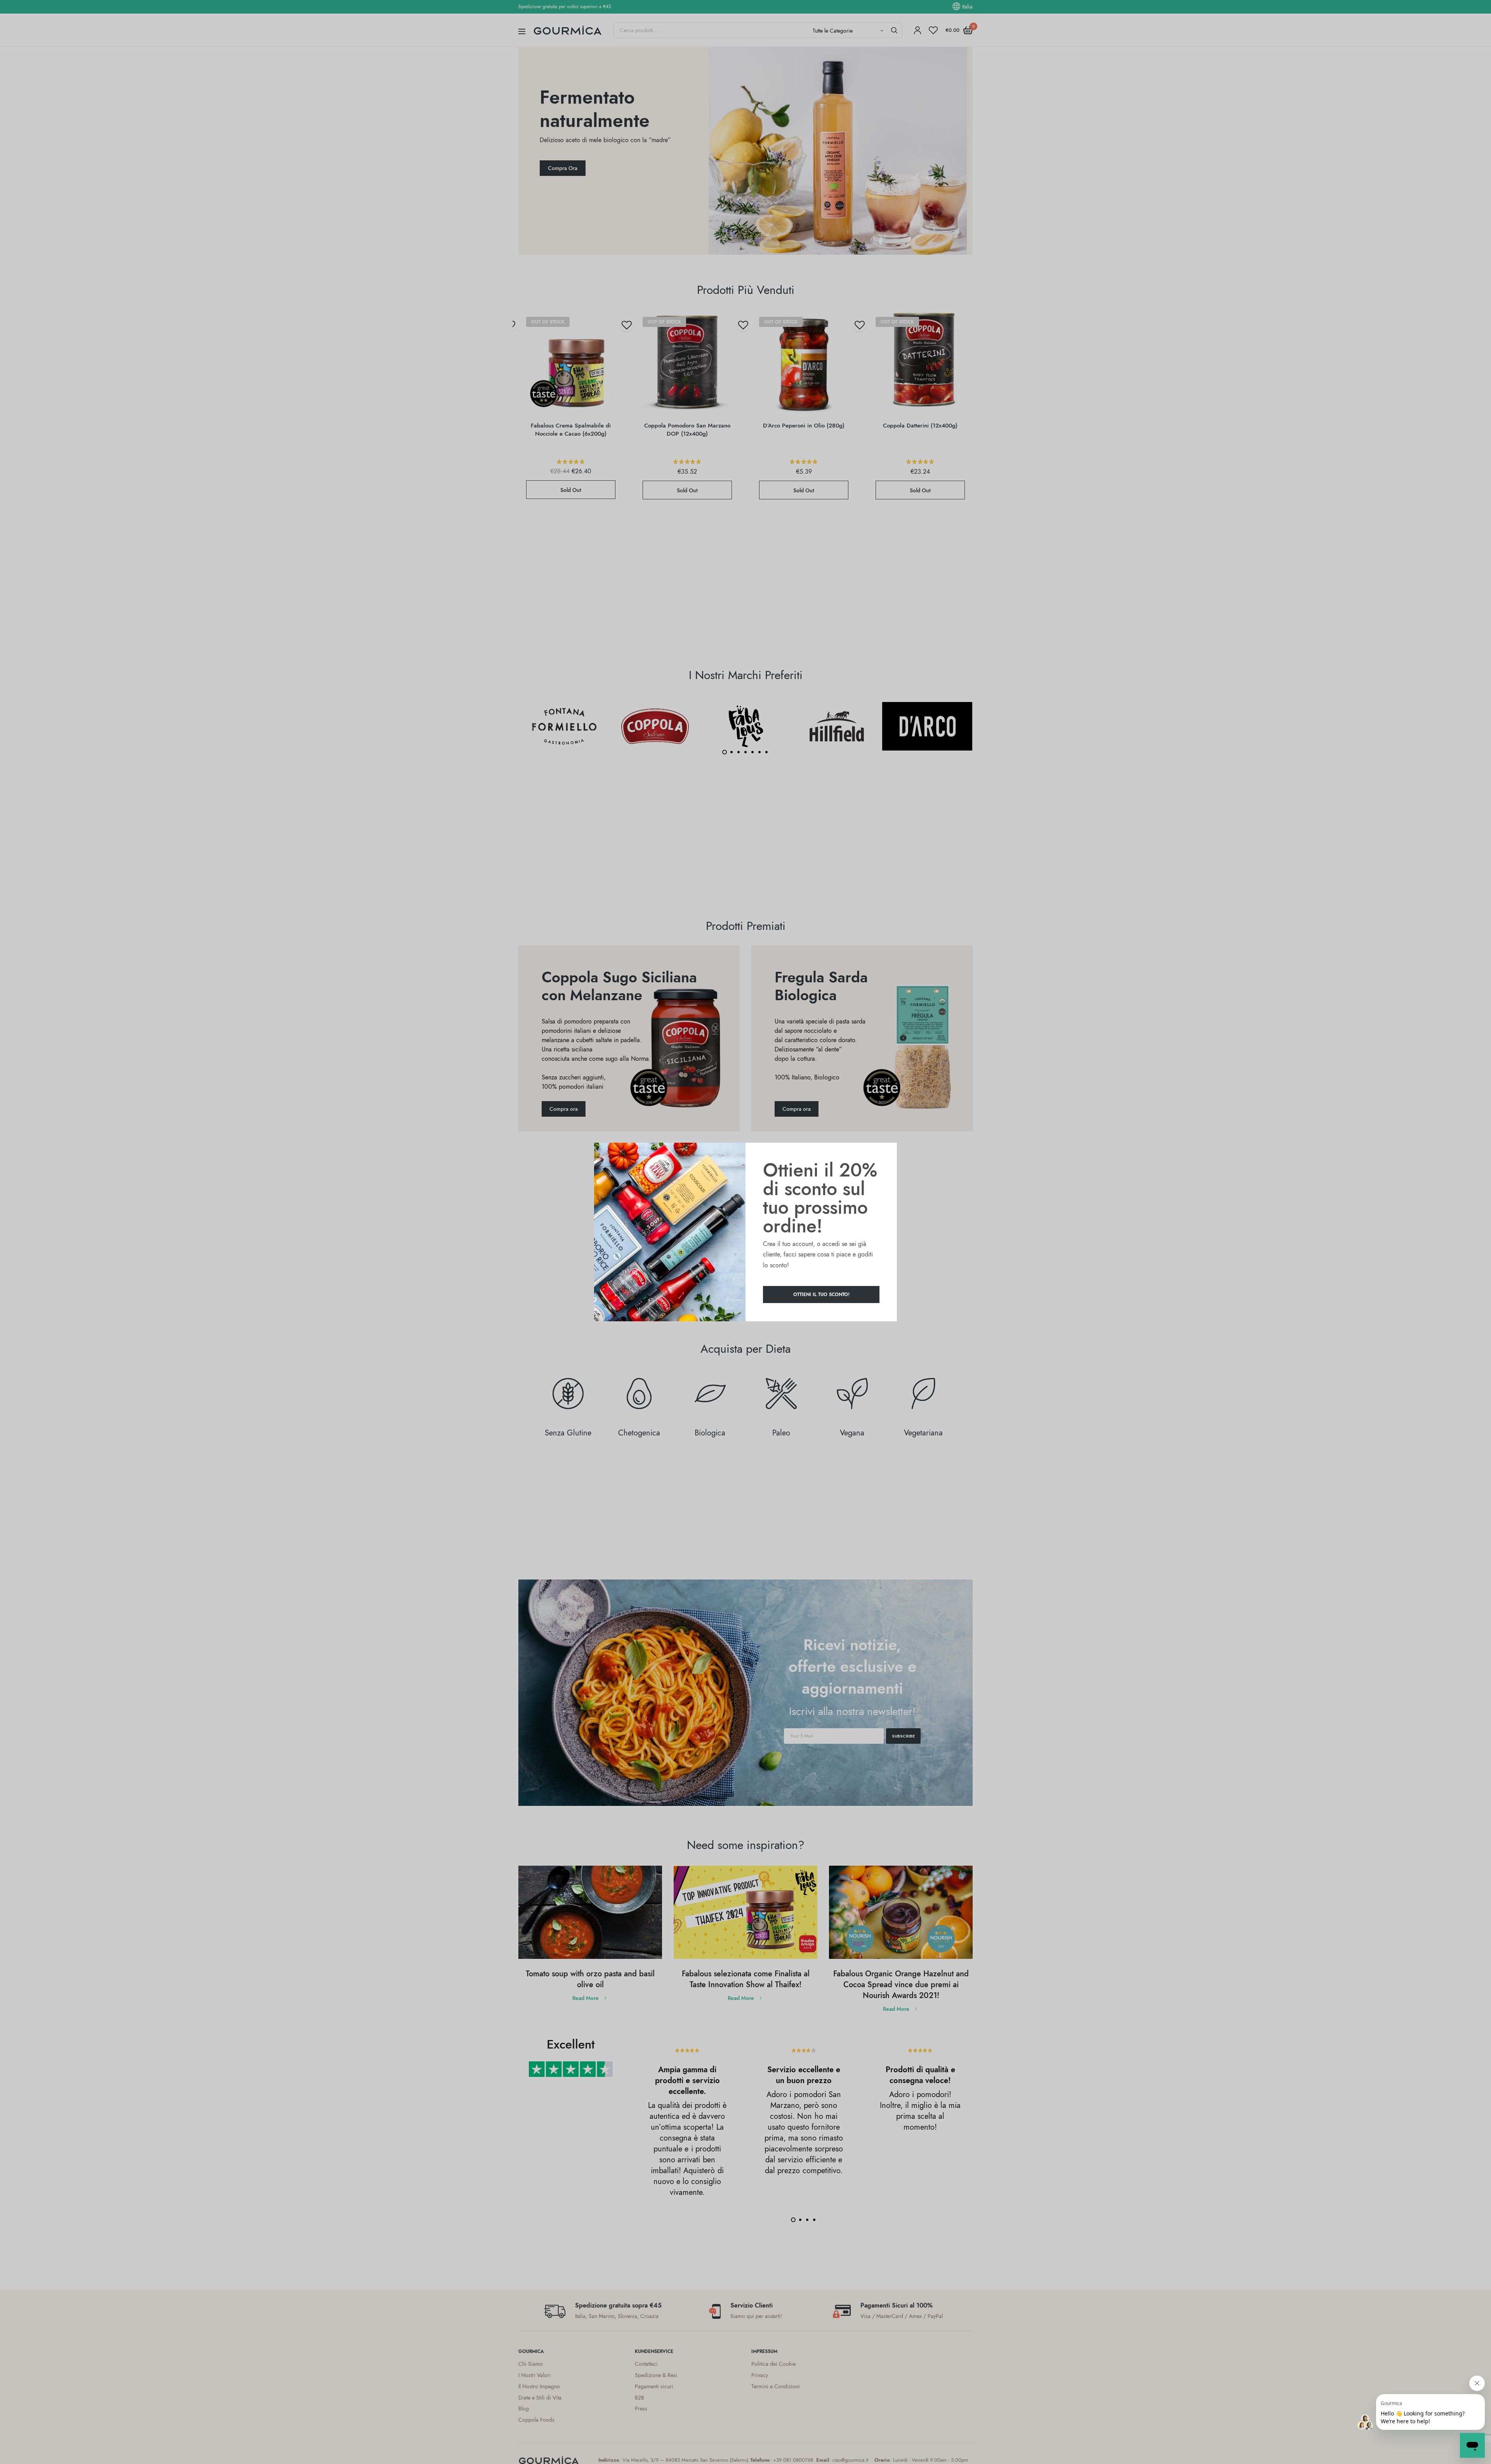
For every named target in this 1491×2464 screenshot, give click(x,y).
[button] (821, 1295)
